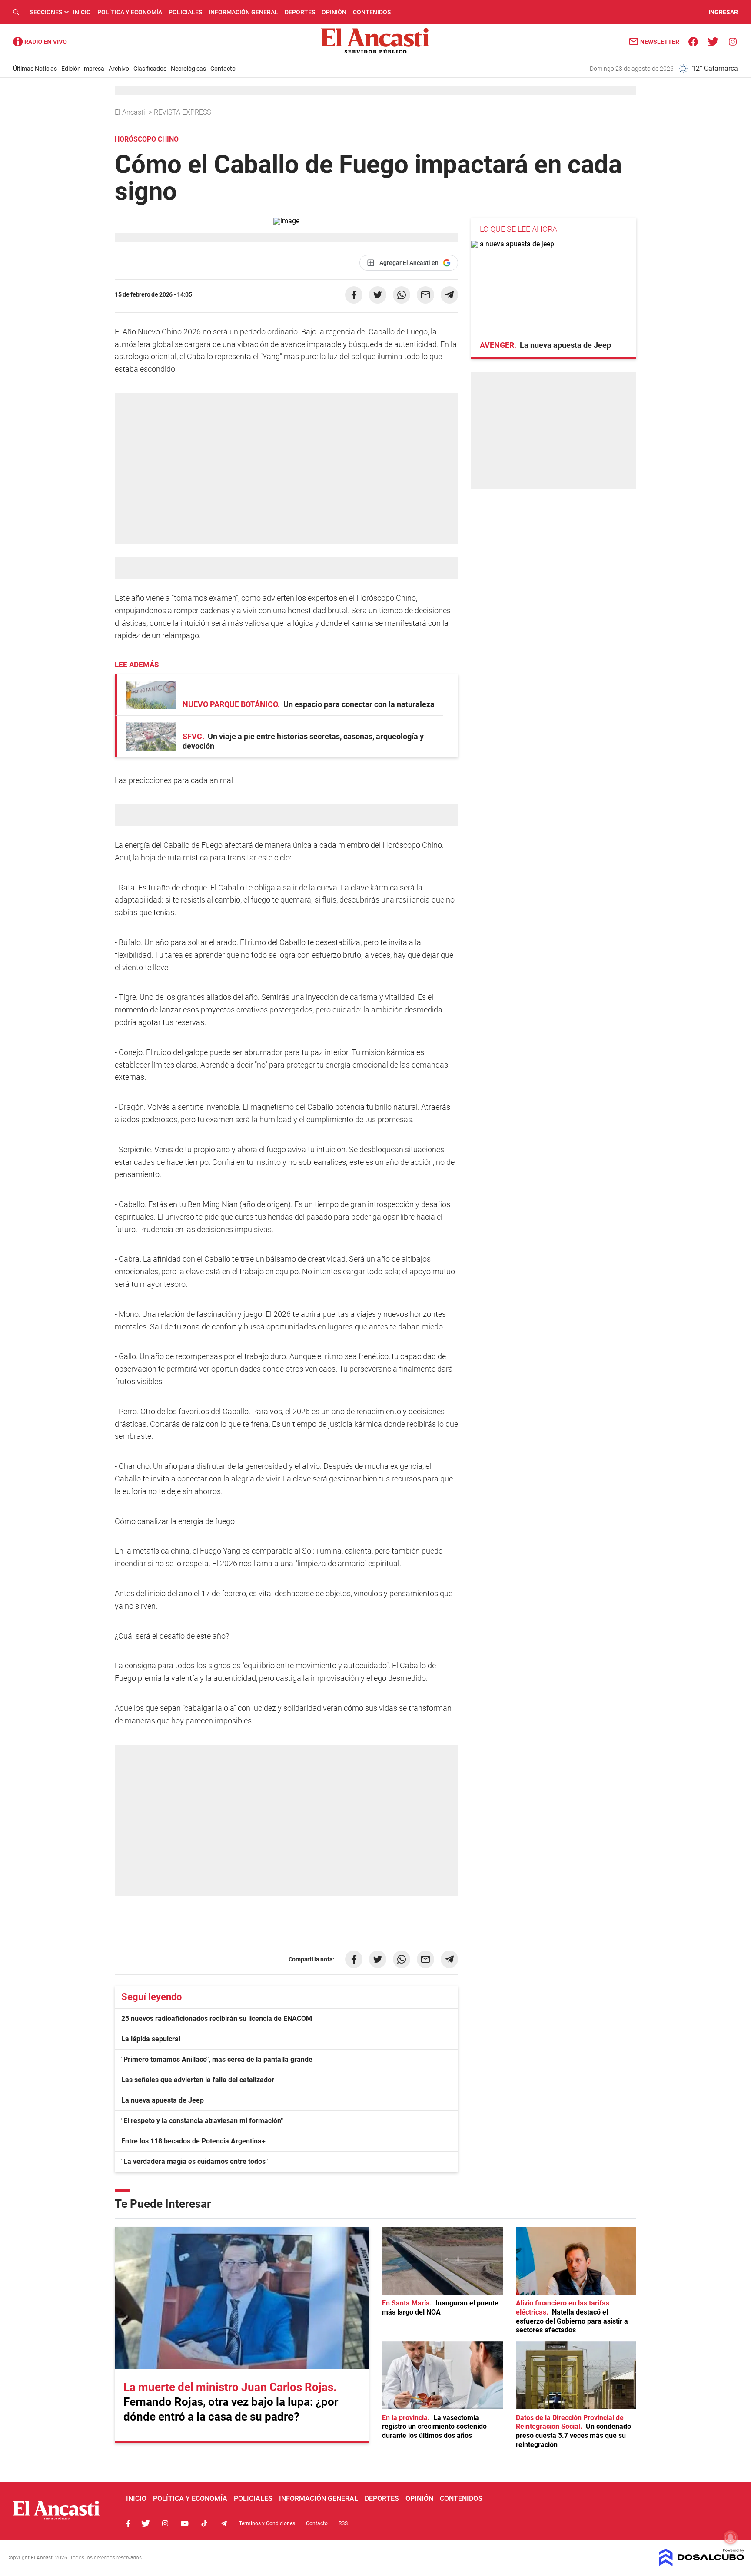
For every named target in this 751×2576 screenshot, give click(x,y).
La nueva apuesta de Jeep (163, 2100)
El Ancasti (131, 112)
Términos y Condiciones (267, 2523)
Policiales (185, 12)
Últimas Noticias (35, 69)
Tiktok (204, 2523)
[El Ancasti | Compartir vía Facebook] (354, 295)
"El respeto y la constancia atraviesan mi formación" (202, 2121)
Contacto (223, 69)
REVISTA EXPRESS (183, 112)
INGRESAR (723, 12)
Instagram (165, 2523)
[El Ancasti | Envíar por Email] (425, 295)
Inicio (82, 12)
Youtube (185, 2523)
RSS (343, 2523)
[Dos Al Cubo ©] (702, 2564)
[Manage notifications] (731, 2537)
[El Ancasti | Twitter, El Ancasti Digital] (713, 41)
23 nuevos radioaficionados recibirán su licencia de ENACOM (217, 2019)
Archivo (119, 69)
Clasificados (150, 69)
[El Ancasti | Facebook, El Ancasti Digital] (693, 41)
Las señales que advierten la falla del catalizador (198, 2080)
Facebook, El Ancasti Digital (128, 2523)
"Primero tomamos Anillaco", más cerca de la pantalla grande (217, 2059)
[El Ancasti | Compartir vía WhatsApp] (402, 295)
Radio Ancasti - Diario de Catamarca (40, 42)
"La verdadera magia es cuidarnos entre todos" (194, 2161)
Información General (243, 12)
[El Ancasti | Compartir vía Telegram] (449, 295)
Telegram (224, 2523)
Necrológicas (188, 69)
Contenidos (372, 12)
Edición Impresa (83, 69)
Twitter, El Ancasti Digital (146, 2523)
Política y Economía (130, 12)
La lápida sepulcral (151, 2039)
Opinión (334, 12)
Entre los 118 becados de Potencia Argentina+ (193, 2141)
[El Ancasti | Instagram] (733, 41)
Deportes (300, 12)
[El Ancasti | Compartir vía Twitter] (378, 295)
